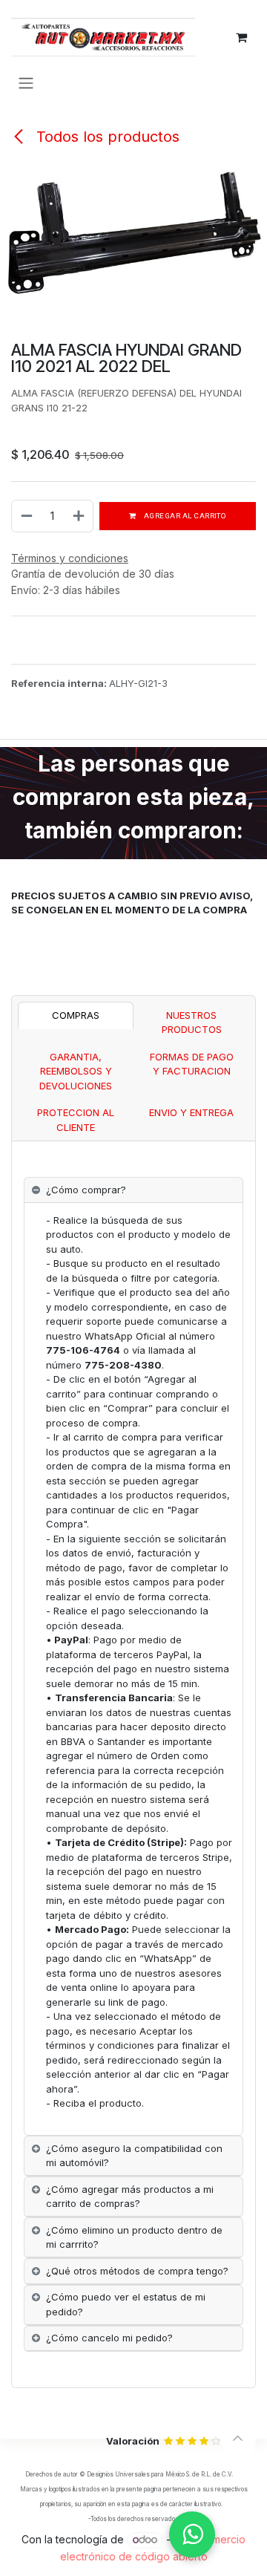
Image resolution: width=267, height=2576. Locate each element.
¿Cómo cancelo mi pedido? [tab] (109, 2338)
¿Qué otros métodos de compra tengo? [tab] (137, 2271)
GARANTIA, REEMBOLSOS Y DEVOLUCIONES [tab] (76, 1071)
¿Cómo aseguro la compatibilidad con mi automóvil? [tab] (134, 2156)
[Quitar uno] (26, 516)
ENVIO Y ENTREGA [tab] (191, 1112)
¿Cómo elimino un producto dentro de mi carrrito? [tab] (134, 2237)
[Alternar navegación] (26, 82)
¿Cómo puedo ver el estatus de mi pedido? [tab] (126, 2304)
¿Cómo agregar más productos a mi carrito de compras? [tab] (130, 2197)
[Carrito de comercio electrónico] (241, 37)
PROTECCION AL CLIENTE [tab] (76, 1120)
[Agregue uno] (79, 516)
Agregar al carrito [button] (184, 516)
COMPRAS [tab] (76, 1015)
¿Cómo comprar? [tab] (86, 1190)
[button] (238, 2439)
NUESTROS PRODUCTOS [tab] (192, 1023)
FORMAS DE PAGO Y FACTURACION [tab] (192, 1064)
